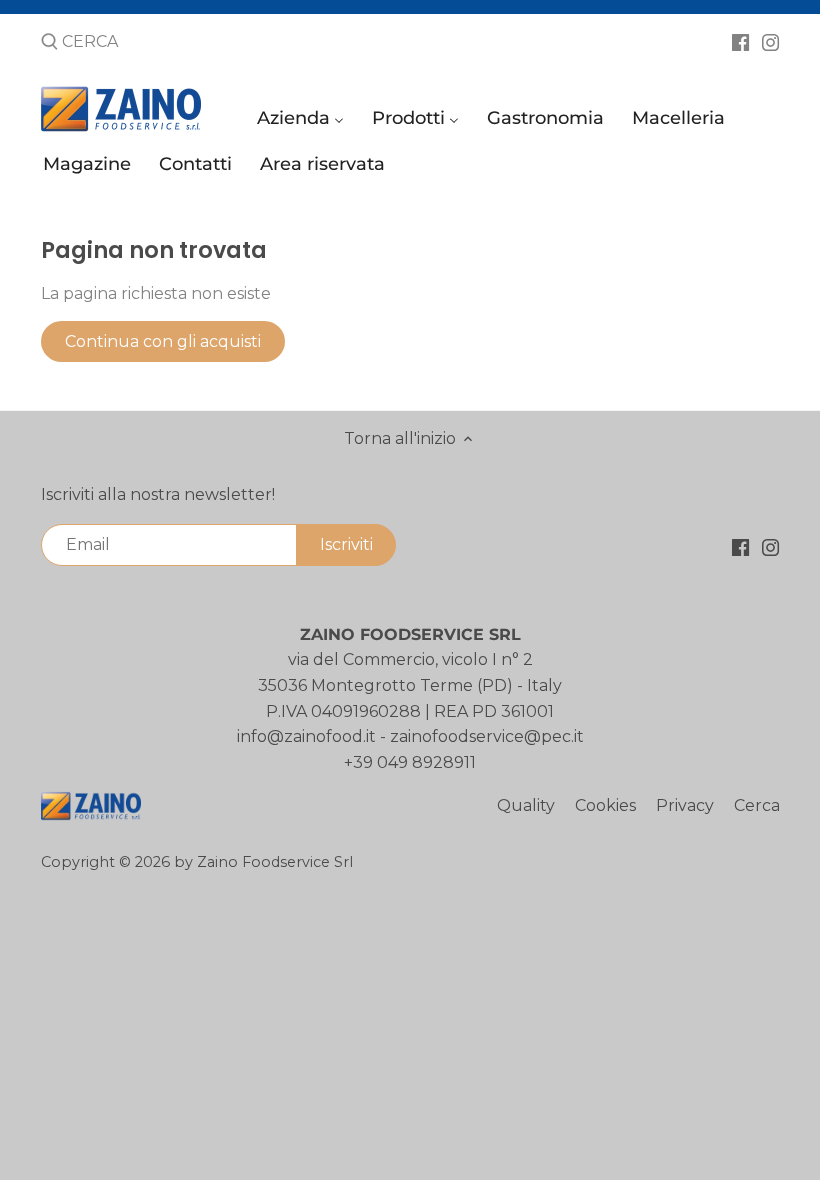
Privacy (685, 805)
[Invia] (49, 43)
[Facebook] (740, 41)
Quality (526, 805)
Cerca (757, 805)
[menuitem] (303, 122)
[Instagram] (770, 41)
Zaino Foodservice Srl (275, 862)
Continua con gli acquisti (163, 341)
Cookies (605, 805)
